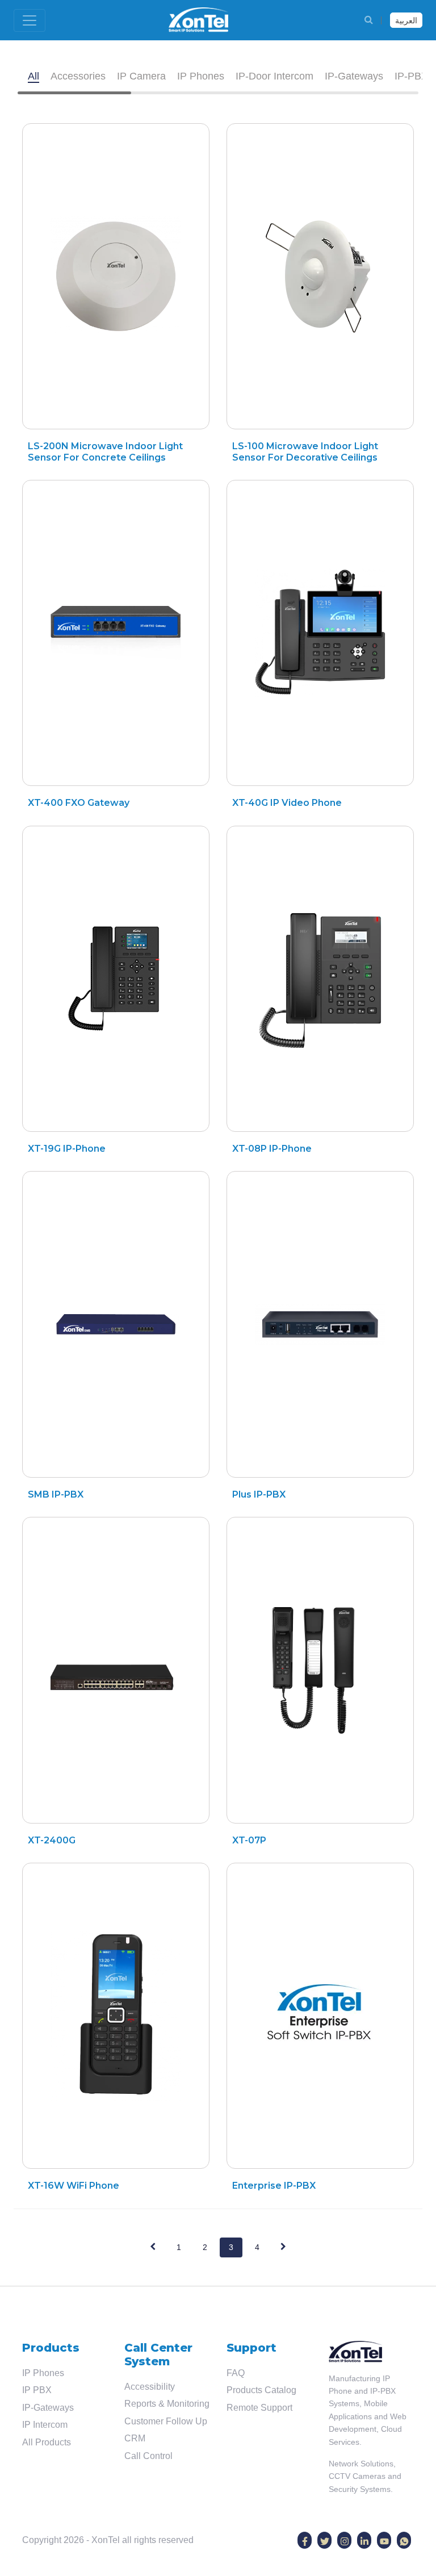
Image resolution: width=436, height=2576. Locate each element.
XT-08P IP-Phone (272, 1149)
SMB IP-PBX (56, 1494)
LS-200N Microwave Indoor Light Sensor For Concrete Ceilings (105, 451)
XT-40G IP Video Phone (287, 803)
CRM (135, 2438)
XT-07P (249, 1840)
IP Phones (201, 76)
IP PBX (37, 2390)
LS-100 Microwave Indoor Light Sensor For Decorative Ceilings (305, 451)
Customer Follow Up (166, 2421)
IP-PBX (411, 76)
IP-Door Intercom (274, 76)
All (33, 76)
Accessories (78, 76)
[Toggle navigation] (30, 20)
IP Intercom (45, 2425)
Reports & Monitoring (167, 2404)
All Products (47, 2442)
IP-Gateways (354, 76)
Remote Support (259, 2408)
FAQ (236, 2373)
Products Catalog (261, 2390)
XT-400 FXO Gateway (79, 803)
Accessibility (150, 2387)
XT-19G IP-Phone (67, 1149)
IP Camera (141, 76)
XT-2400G (52, 1840)
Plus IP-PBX (259, 1494)
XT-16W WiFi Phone (74, 2186)
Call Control (148, 2456)
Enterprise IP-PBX (274, 2186)
